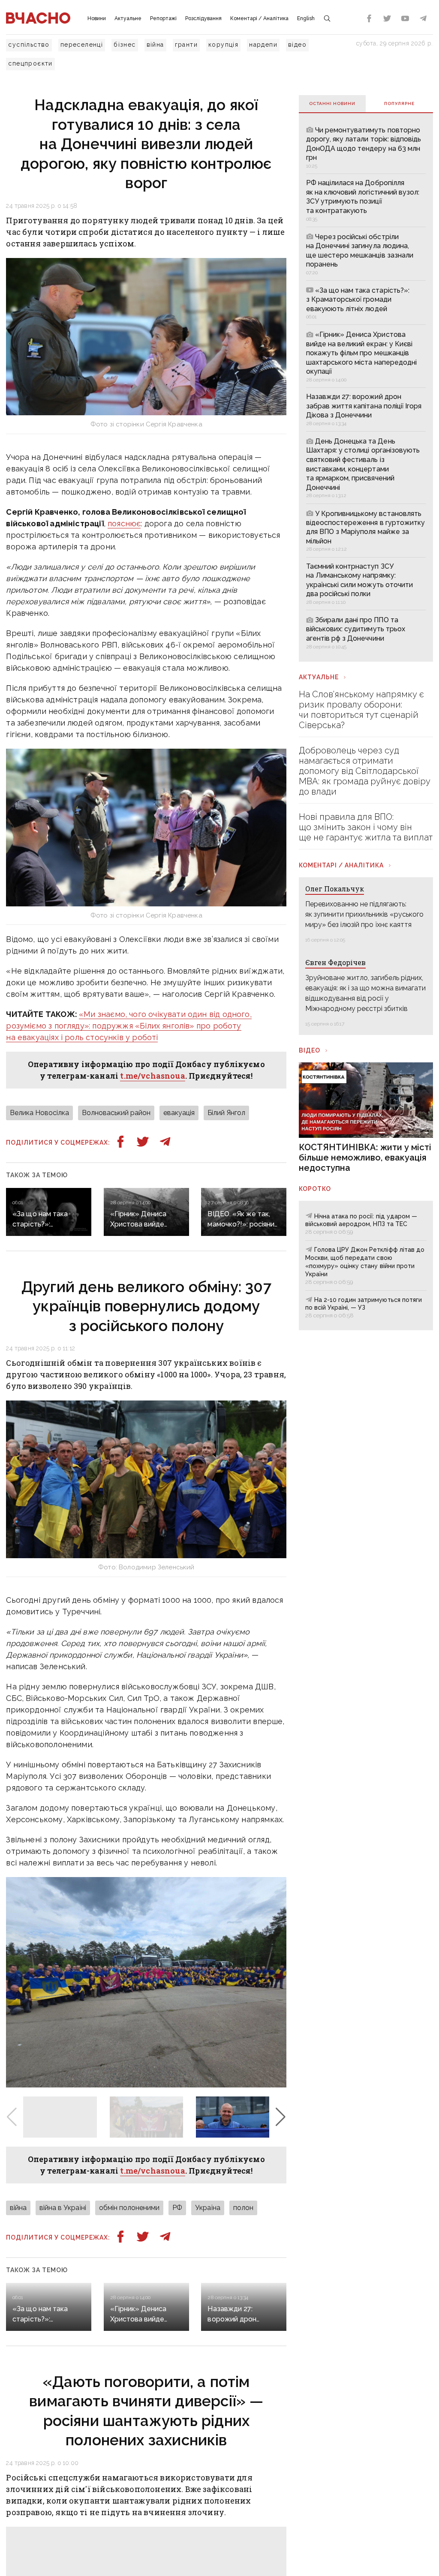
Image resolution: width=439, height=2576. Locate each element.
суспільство (29, 45)
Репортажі (163, 18)
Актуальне (128, 18)
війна (155, 45)
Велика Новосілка (39, 1113)
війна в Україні (63, 2208)
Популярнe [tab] (399, 103)
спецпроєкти (30, 63)
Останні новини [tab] (332, 103)
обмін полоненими (129, 2208)
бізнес (125, 45)
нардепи (263, 45)
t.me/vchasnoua (153, 1076)
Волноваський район (116, 1113)
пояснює (124, 523)
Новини (97, 18)
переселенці (82, 45)
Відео (310, 1050)
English (306, 18)
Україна (208, 2208)
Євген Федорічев (335, 962)
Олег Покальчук (335, 889)
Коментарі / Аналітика (259, 18)
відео (297, 45)
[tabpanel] (366, 387)
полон (243, 2208)
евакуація (179, 1113)
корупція (223, 45)
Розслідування (203, 18)
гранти (186, 45)
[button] (281, 2117)
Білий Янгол (226, 1113)
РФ (177, 2208)
